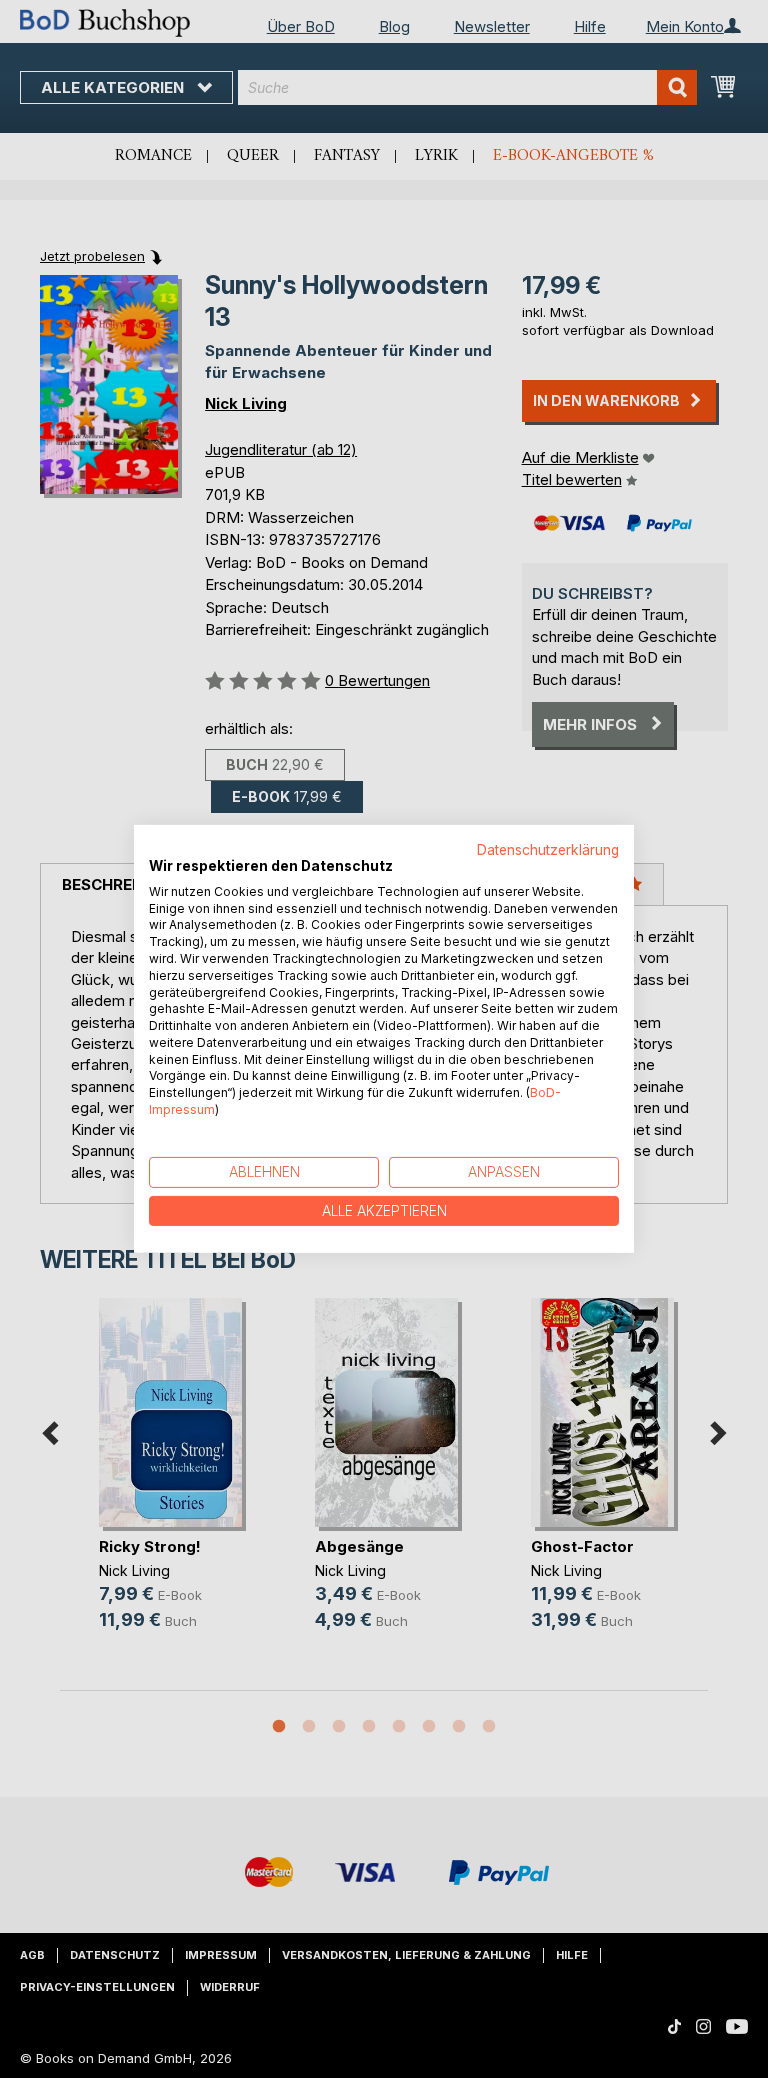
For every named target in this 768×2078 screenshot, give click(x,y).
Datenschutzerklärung (548, 850)
